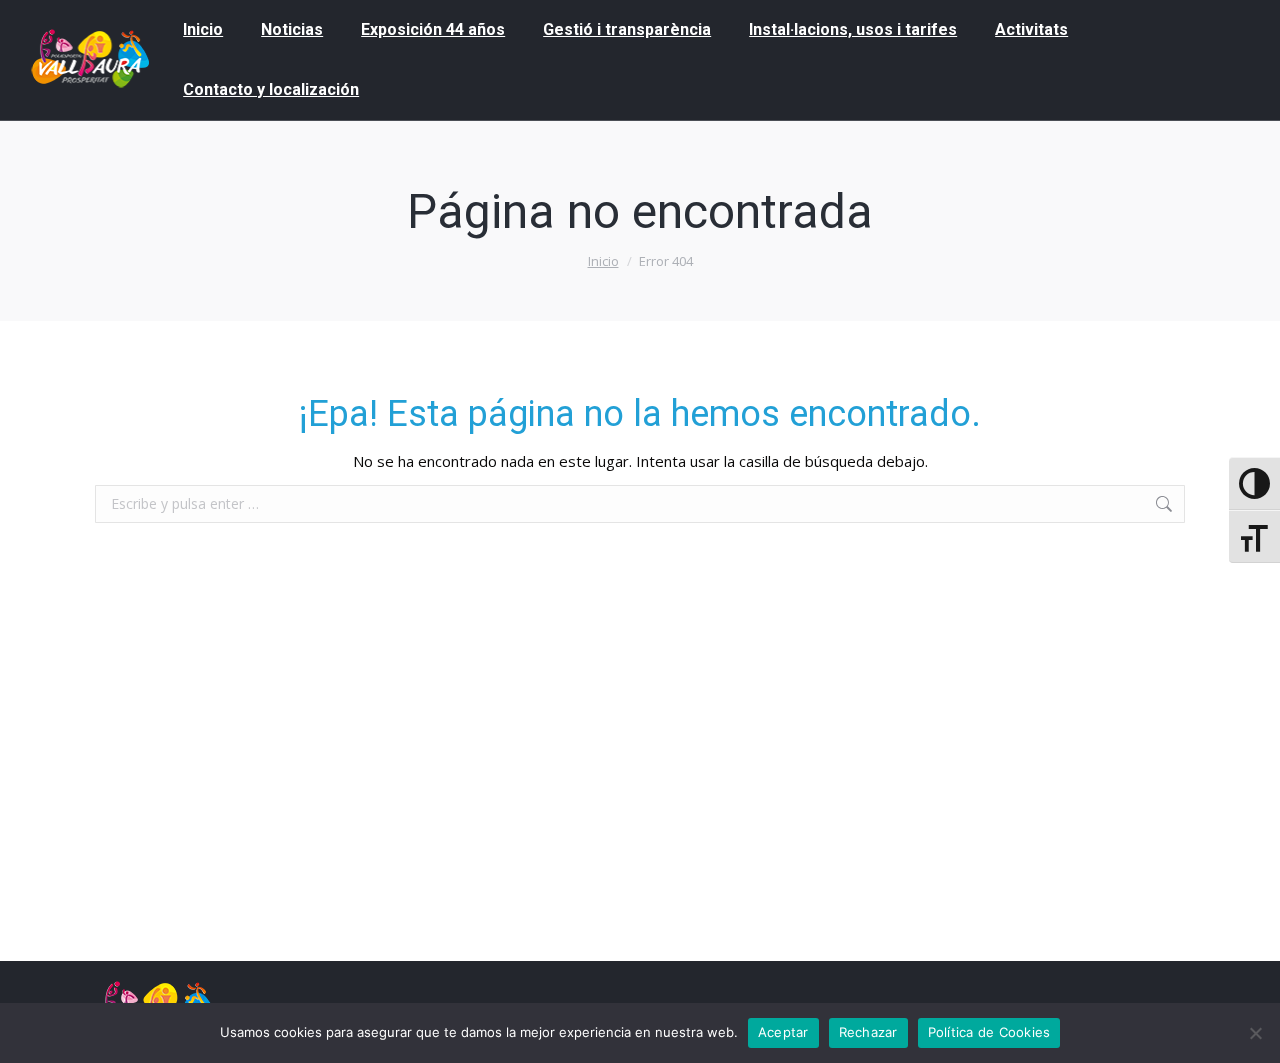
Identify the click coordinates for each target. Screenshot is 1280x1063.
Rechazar (868, 1032)
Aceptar (783, 1032)
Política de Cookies (989, 1032)
